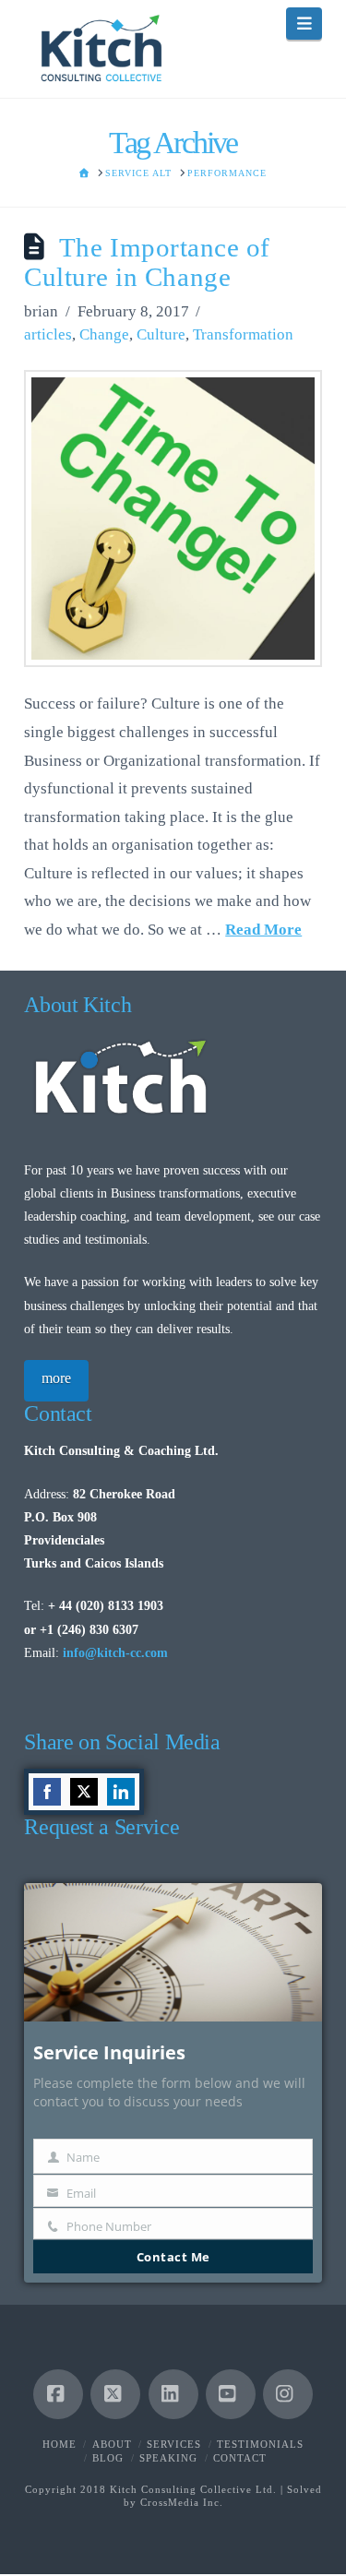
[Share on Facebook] (47, 1792)
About (112, 2444)
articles (48, 334)
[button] (304, 24)
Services (174, 2444)
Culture (161, 334)
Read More (263, 930)
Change (104, 334)
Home (60, 2444)
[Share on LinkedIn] (121, 1792)
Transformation (243, 334)
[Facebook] (58, 2394)
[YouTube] (231, 2394)
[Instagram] (288, 2394)
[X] (115, 2394)
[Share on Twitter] (84, 1792)
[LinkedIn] (173, 2394)
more (56, 1378)
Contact (240, 2458)
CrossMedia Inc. (182, 2502)
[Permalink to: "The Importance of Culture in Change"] (173, 519)
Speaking (168, 2458)
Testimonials (260, 2444)
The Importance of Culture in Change (147, 262)
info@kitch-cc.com (115, 1653)
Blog (108, 2458)
